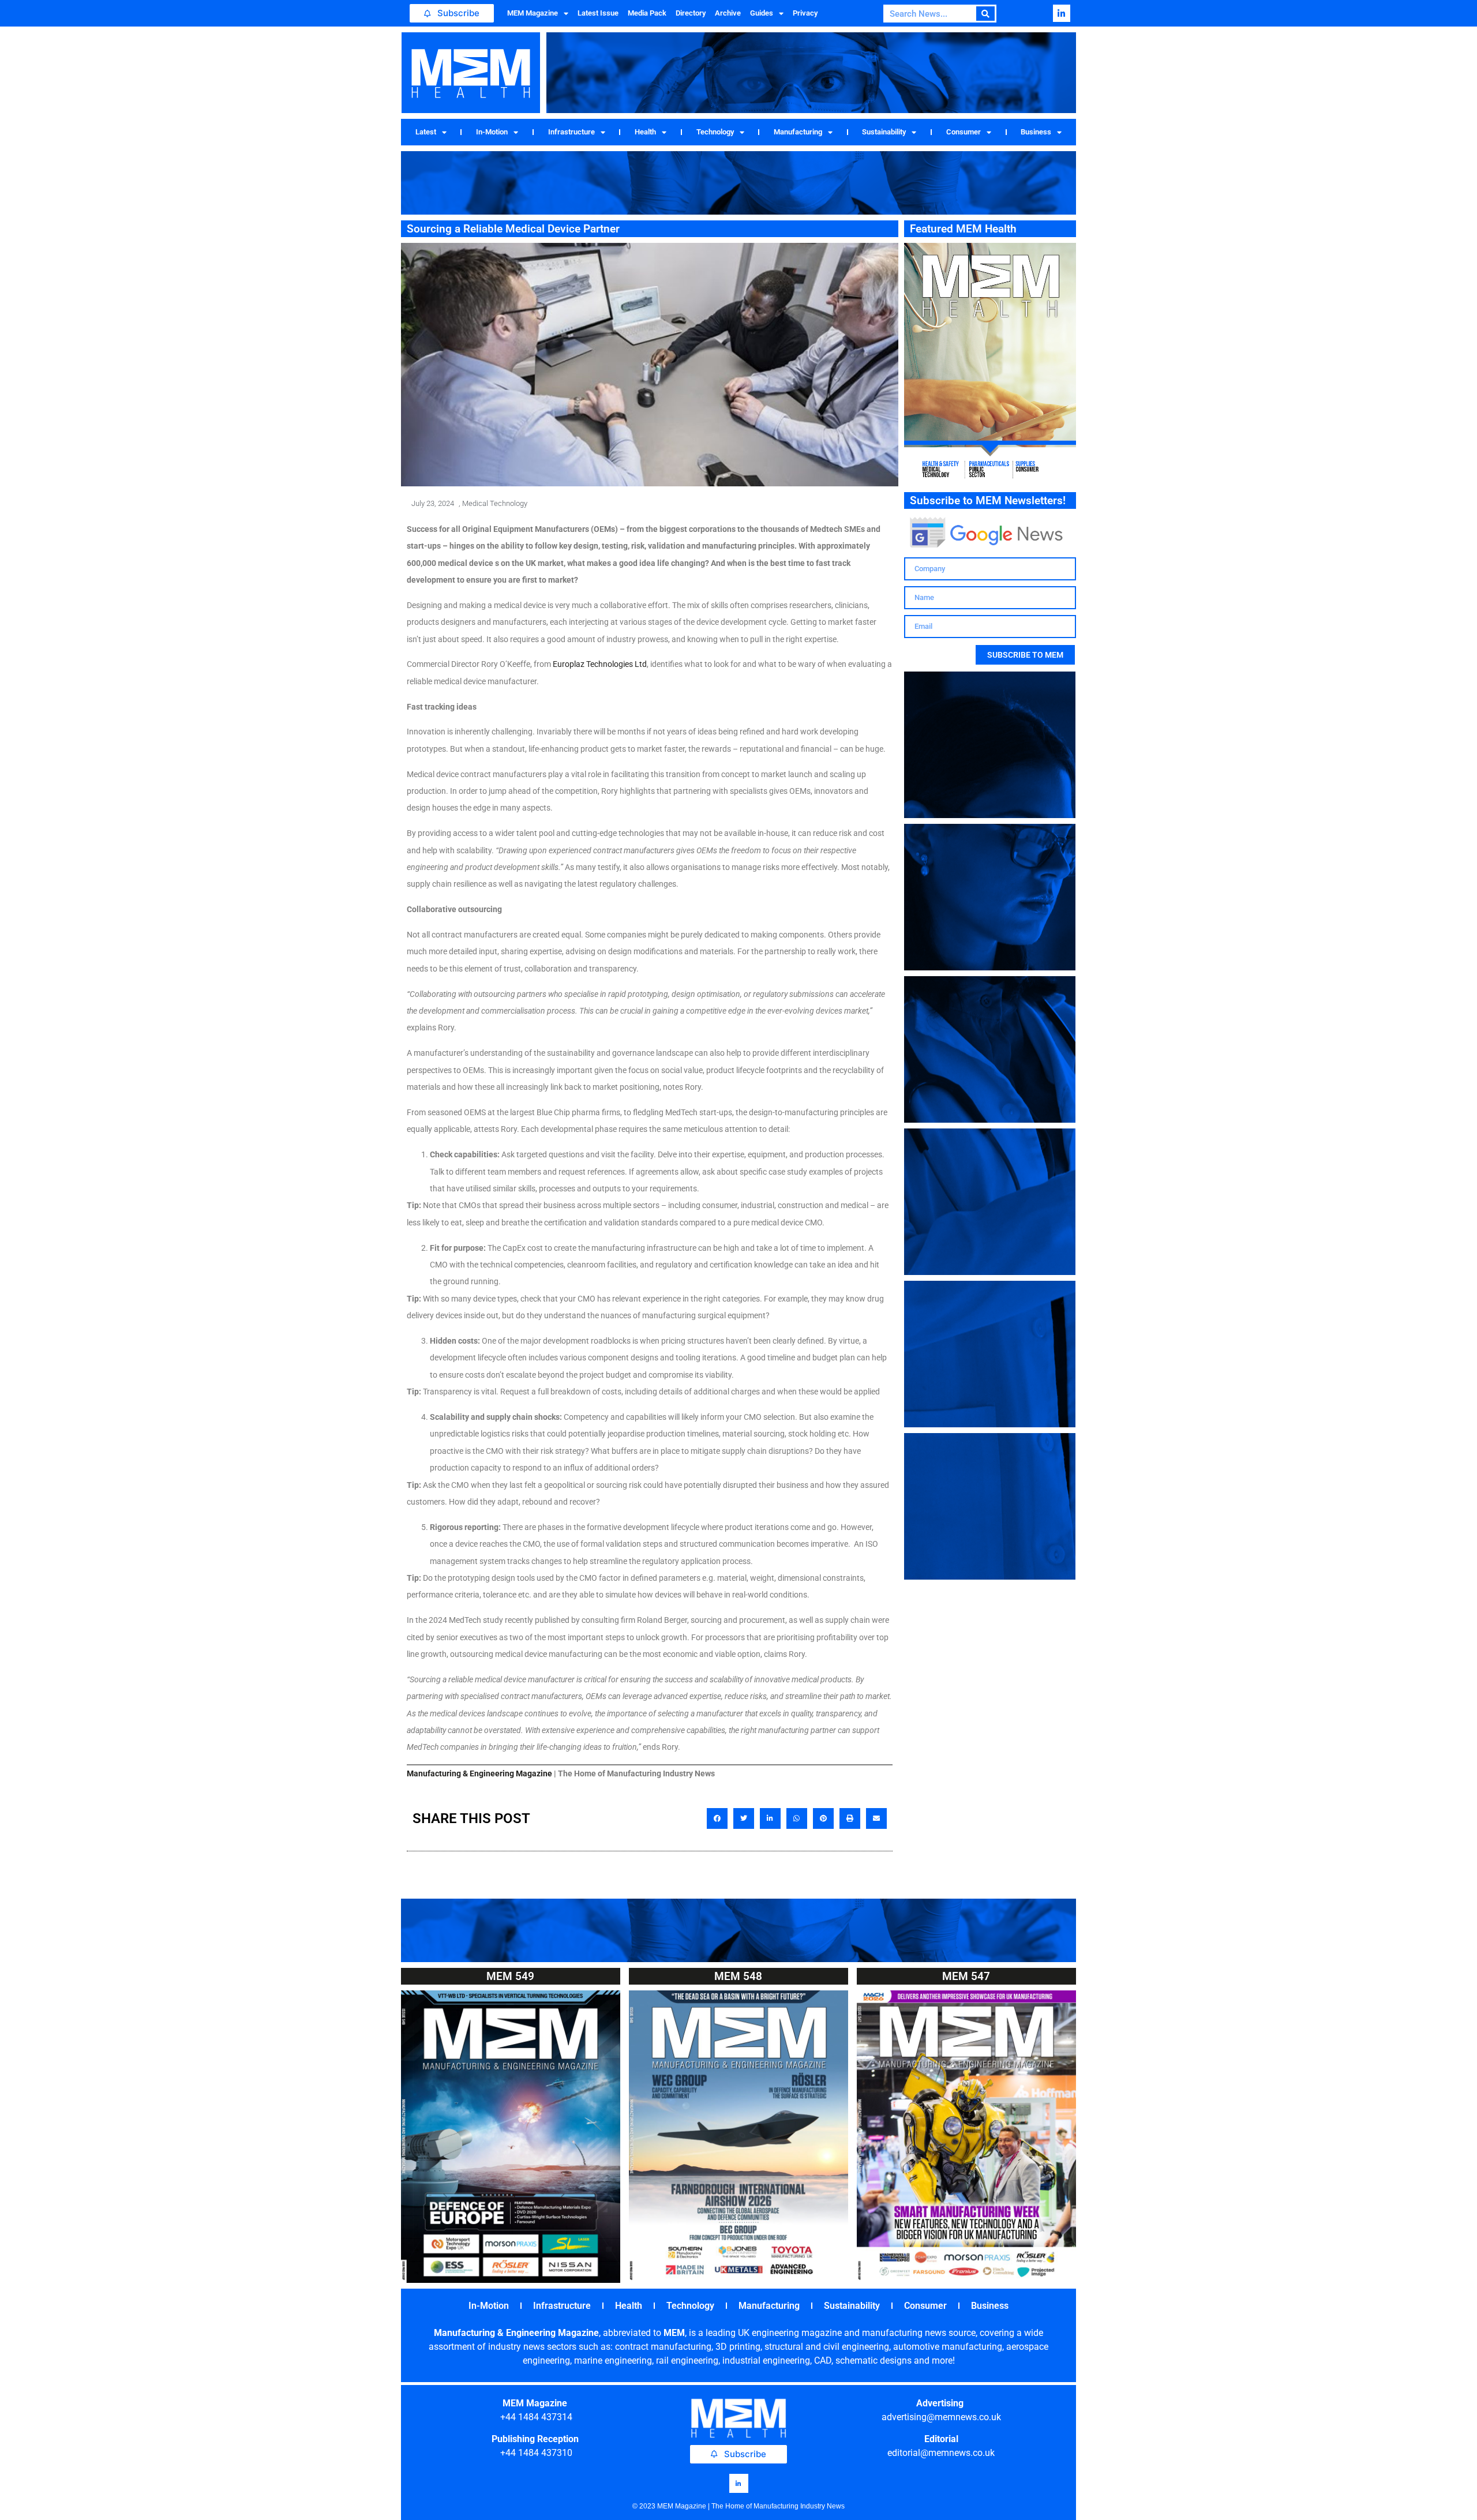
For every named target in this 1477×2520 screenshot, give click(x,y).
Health (645, 132)
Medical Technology (495, 503)
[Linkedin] (1062, 13)
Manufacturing (798, 132)
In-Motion (492, 132)
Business (1036, 132)
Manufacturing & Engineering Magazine (479, 1773)
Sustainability (884, 132)
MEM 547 (966, 1976)
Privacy (805, 13)
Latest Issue (598, 13)
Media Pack (647, 13)
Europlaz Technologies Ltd (599, 664)
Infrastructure (571, 132)
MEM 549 (510, 1976)
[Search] (986, 14)
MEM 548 (738, 1976)
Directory (691, 13)
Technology (715, 132)
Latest (426, 132)
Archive (728, 13)
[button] (717, 1818)
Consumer (964, 132)
